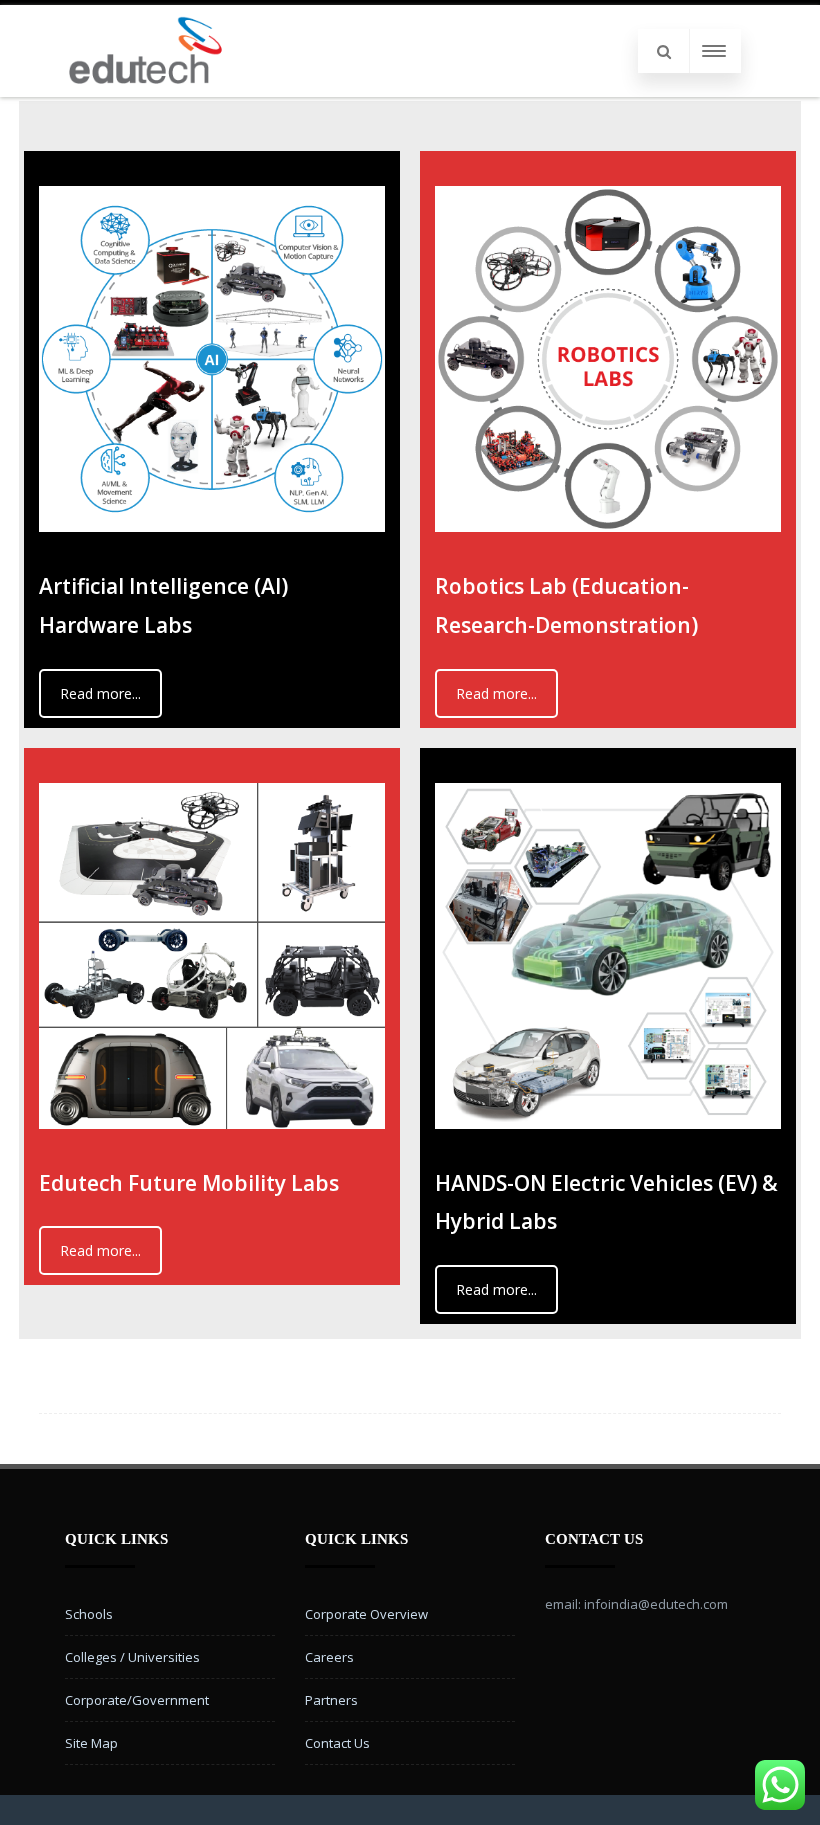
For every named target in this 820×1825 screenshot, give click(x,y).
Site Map (91, 1743)
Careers (329, 1657)
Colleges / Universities (132, 1657)
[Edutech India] (145, 89)
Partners (331, 1700)
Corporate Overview (366, 1614)
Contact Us (337, 1743)
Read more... (100, 693)
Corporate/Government (137, 1700)
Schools (89, 1614)
